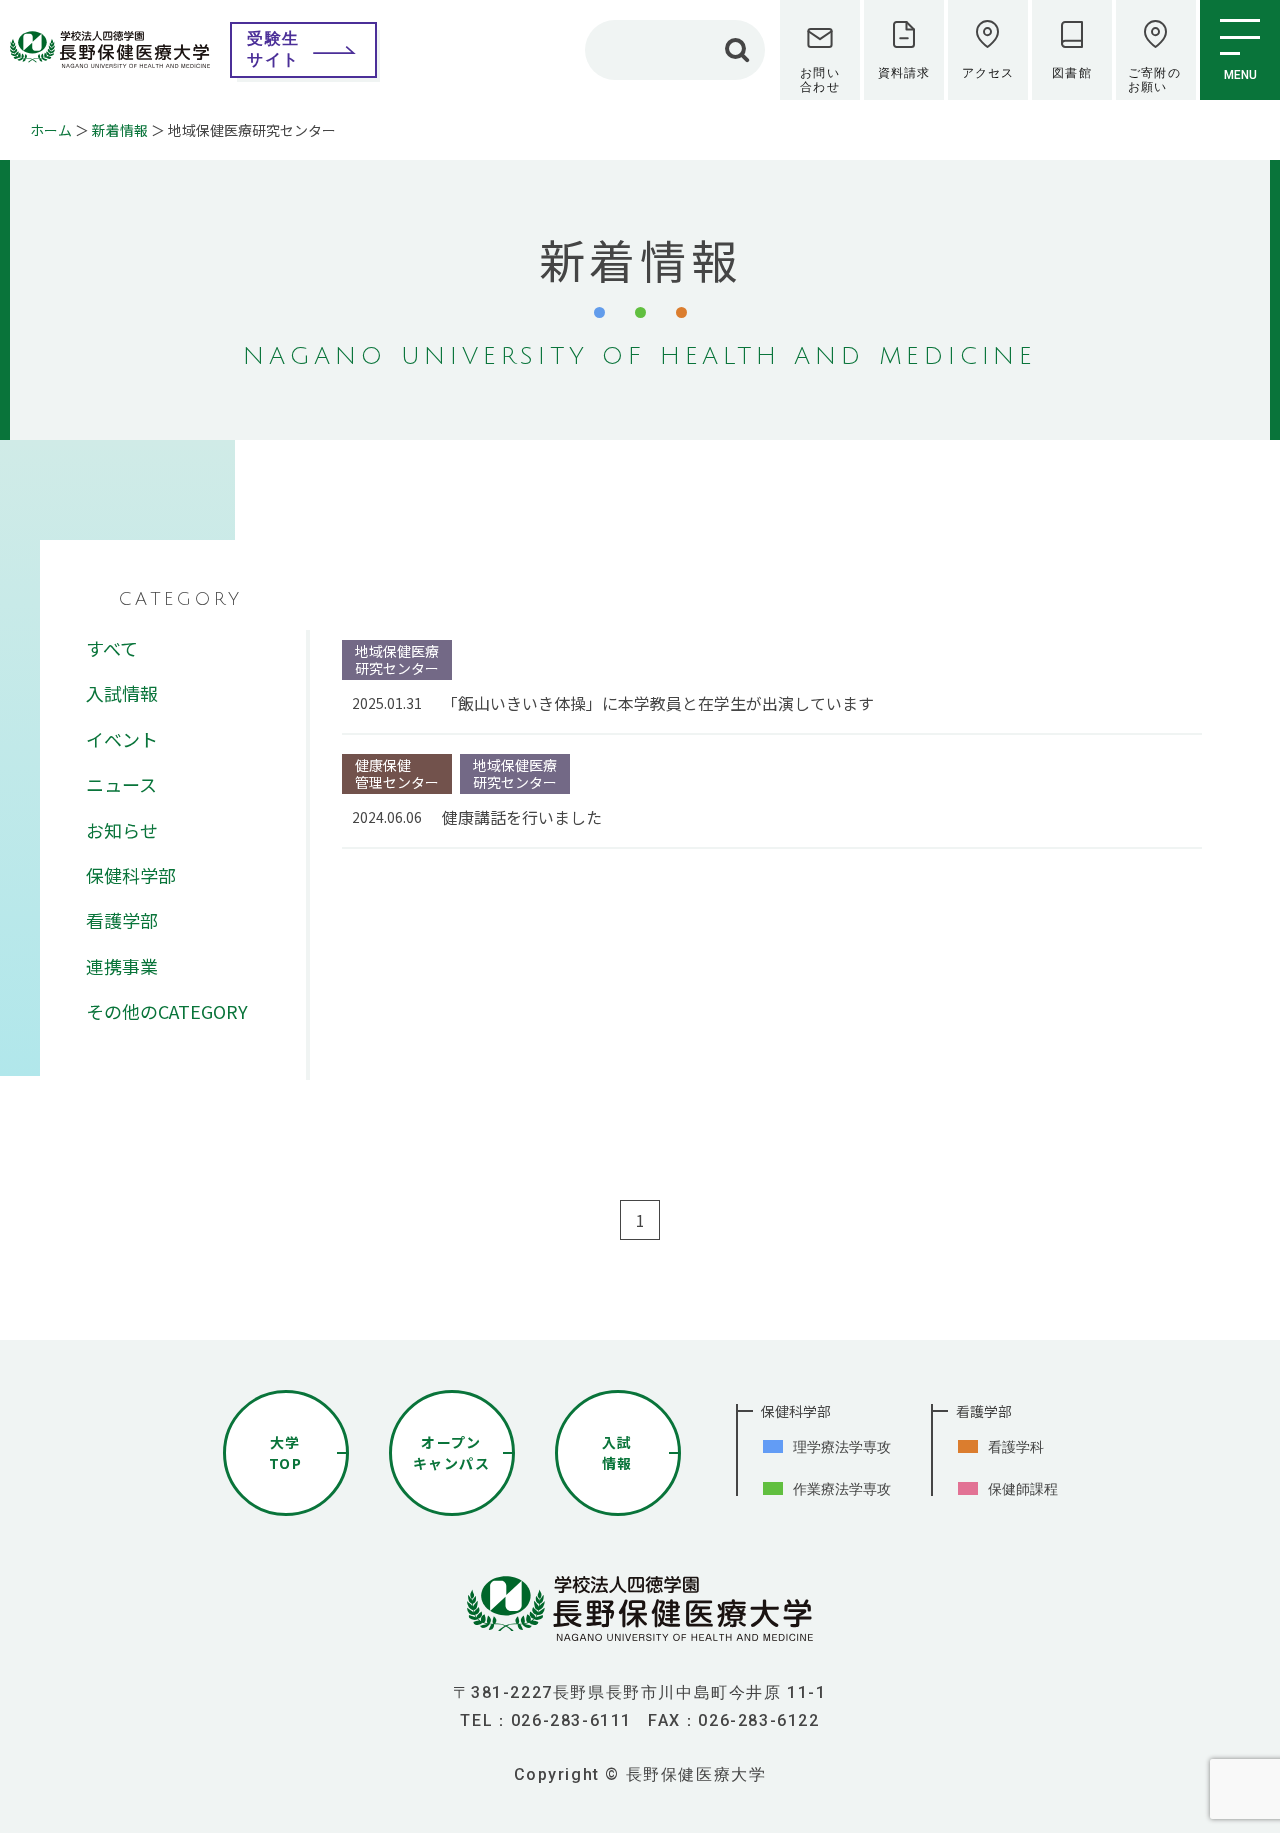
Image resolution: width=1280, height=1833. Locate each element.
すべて (112, 648)
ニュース (121, 784)
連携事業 (122, 966)
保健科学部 (131, 875)
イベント (122, 739)
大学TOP (285, 1452)
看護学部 (122, 920)
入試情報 (122, 693)
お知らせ (122, 830)
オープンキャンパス (451, 1452)
